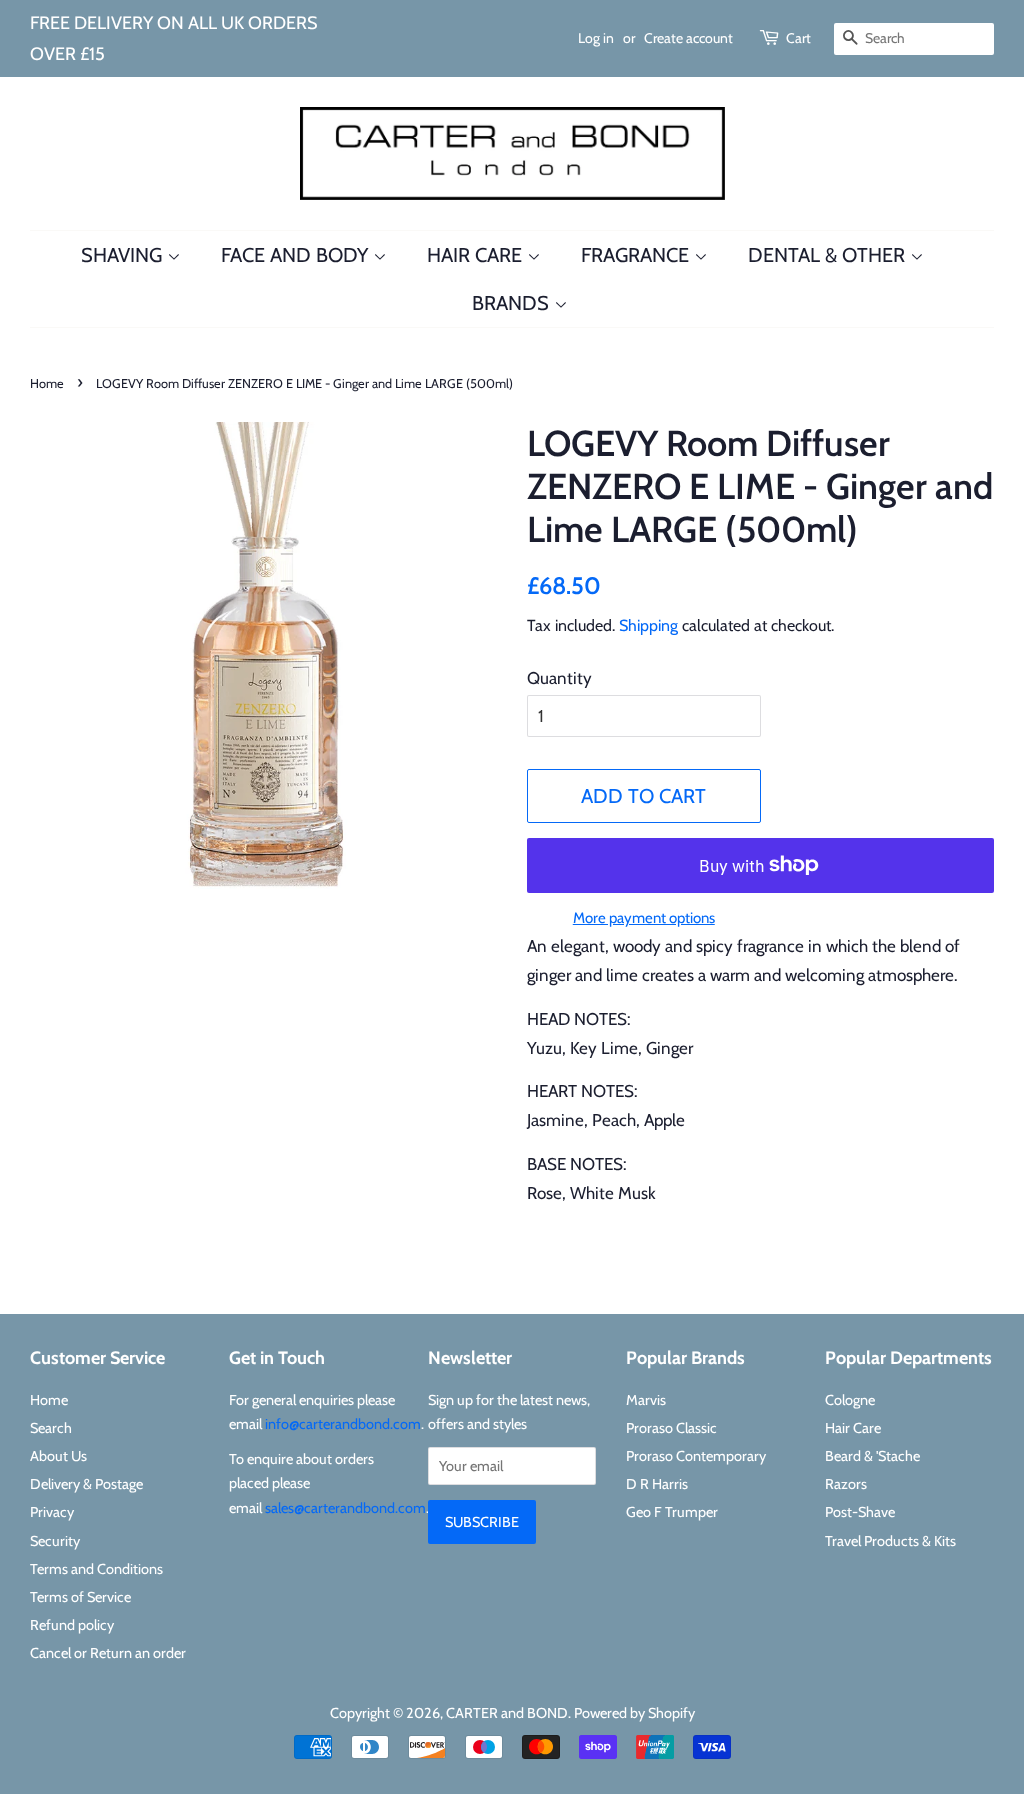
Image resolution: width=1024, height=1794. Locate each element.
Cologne (850, 1400)
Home (47, 383)
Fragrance (637, 255)
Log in (596, 38)
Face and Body (297, 255)
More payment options (644, 918)
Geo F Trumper (672, 1512)
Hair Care (477, 255)
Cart (798, 38)
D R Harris (657, 1484)
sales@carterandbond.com (345, 1508)
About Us (58, 1456)
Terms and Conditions (96, 1569)
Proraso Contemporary (696, 1456)
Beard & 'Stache (872, 1456)
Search (51, 1428)
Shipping (648, 625)
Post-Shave (860, 1512)
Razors (846, 1484)
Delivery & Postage (86, 1484)
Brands (513, 303)
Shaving (124, 255)
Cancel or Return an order (108, 1653)
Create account (688, 38)
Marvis (646, 1400)
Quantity (559, 678)
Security (55, 1541)
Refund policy (72, 1625)
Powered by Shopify (634, 1713)
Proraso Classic (671, 1428)
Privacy (52, 1512)
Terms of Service (80, 1597)
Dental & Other (829, 255)
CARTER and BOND (507, 1713)
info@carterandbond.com (343, 1424)
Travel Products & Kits (890, 1541)
